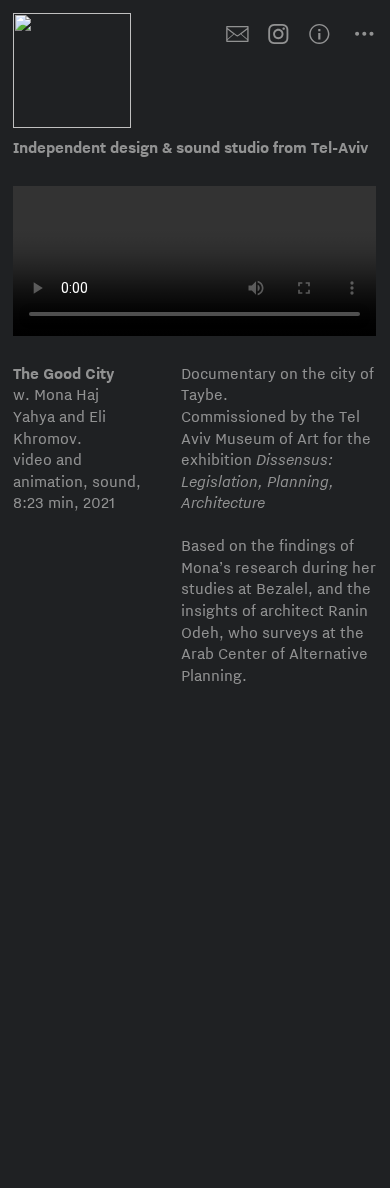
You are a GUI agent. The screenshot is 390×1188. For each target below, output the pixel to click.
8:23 (28, 502)
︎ (364, 35)
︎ (329, 35)
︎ (278, 35)
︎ (237, 35)
